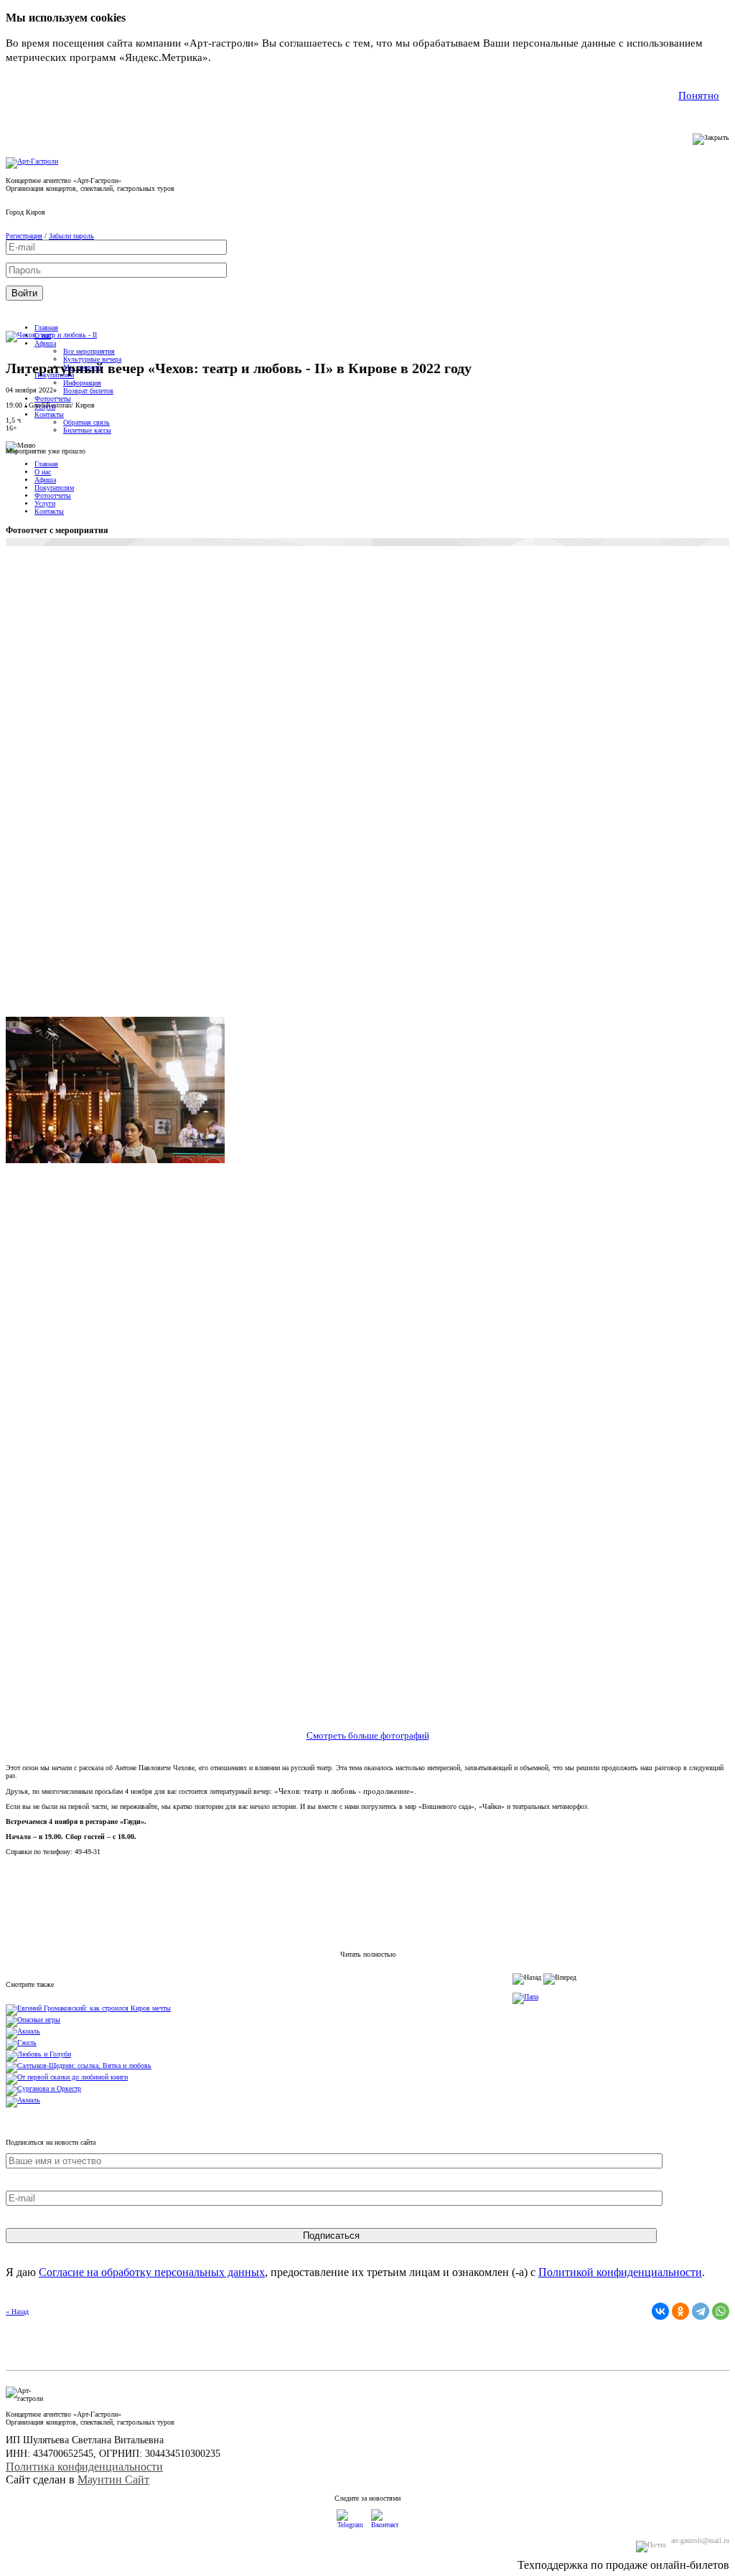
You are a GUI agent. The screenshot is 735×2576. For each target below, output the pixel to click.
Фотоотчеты (53, 399)
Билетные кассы (87, 430)
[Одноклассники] (680, 2311)
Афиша (45, 343)
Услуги (45, 503)
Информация (82, 383)
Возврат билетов (88, 391)
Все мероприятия (89, 351)
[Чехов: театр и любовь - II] (51, 335)
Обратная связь (86, 422)
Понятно (699, 95)
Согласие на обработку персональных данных (152, 2272)
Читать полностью (368, 1954)
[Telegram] (701, 2311)
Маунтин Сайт (113, 2479)
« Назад (17, 2312)
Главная (46, 328)
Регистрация (24, 236)
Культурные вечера (92, 359)
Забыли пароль (71, 236)
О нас (43, 472)
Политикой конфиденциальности (620, 2272)
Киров (36, 212)
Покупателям (54, 488)
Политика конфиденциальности (84, 2467)
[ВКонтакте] (660, 2311)
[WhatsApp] (721, 2311)
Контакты (49, 414)
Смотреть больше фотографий (368, 1736)
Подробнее (240, 57)
